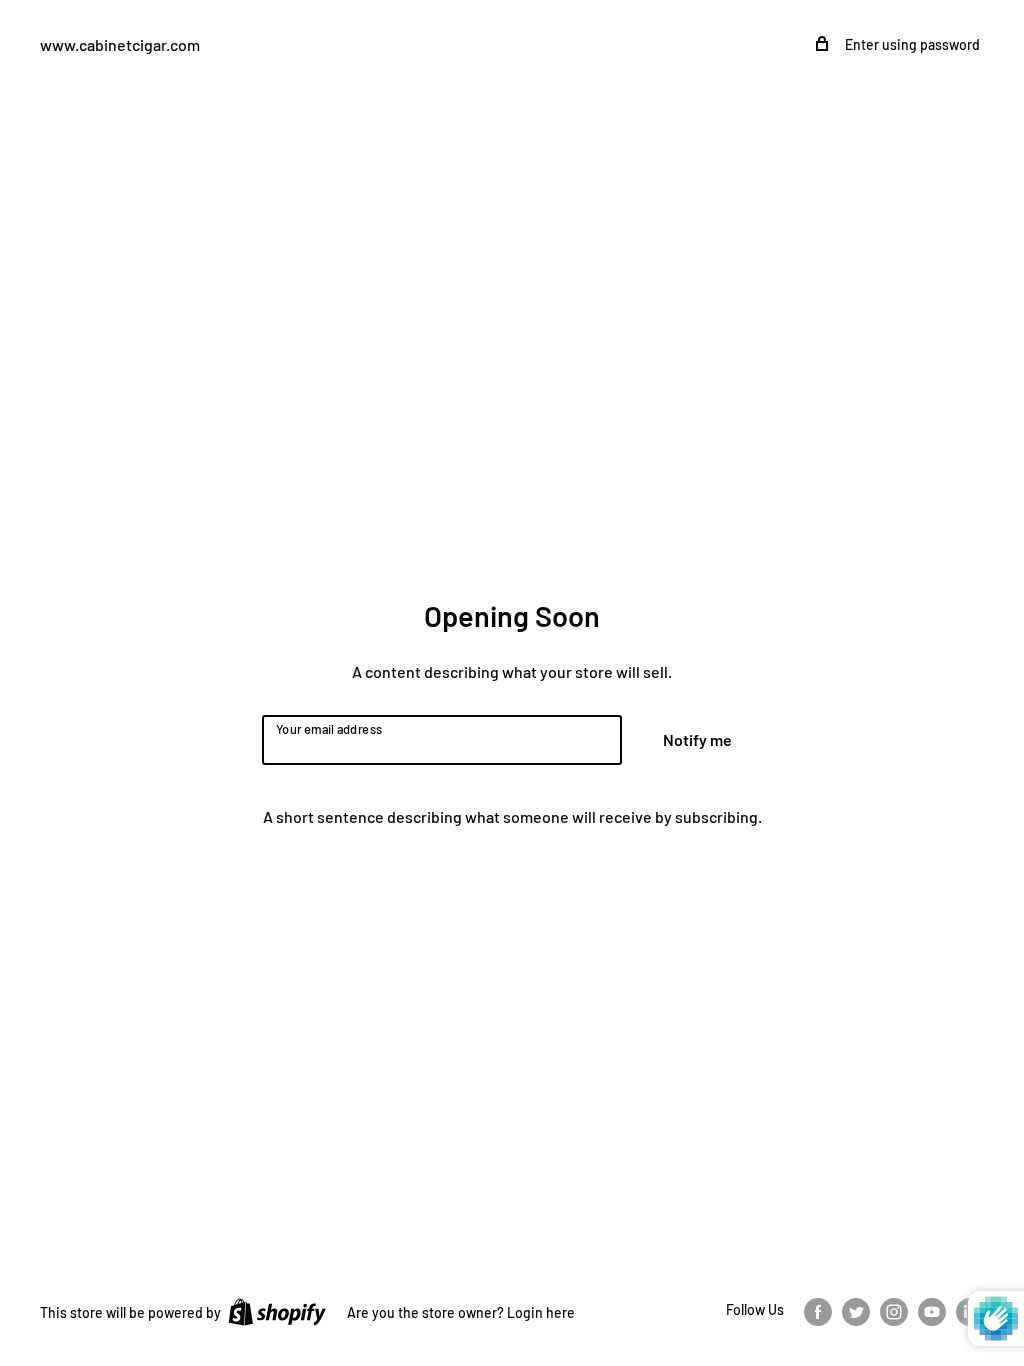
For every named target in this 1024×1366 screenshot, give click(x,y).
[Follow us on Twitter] (856, 1311)
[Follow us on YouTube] (932, 1311)
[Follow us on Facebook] (818, 1311)
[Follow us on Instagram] (894, 1311)
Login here (541, 1312)
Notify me (697, 739)
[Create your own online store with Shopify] (277, 1311)
